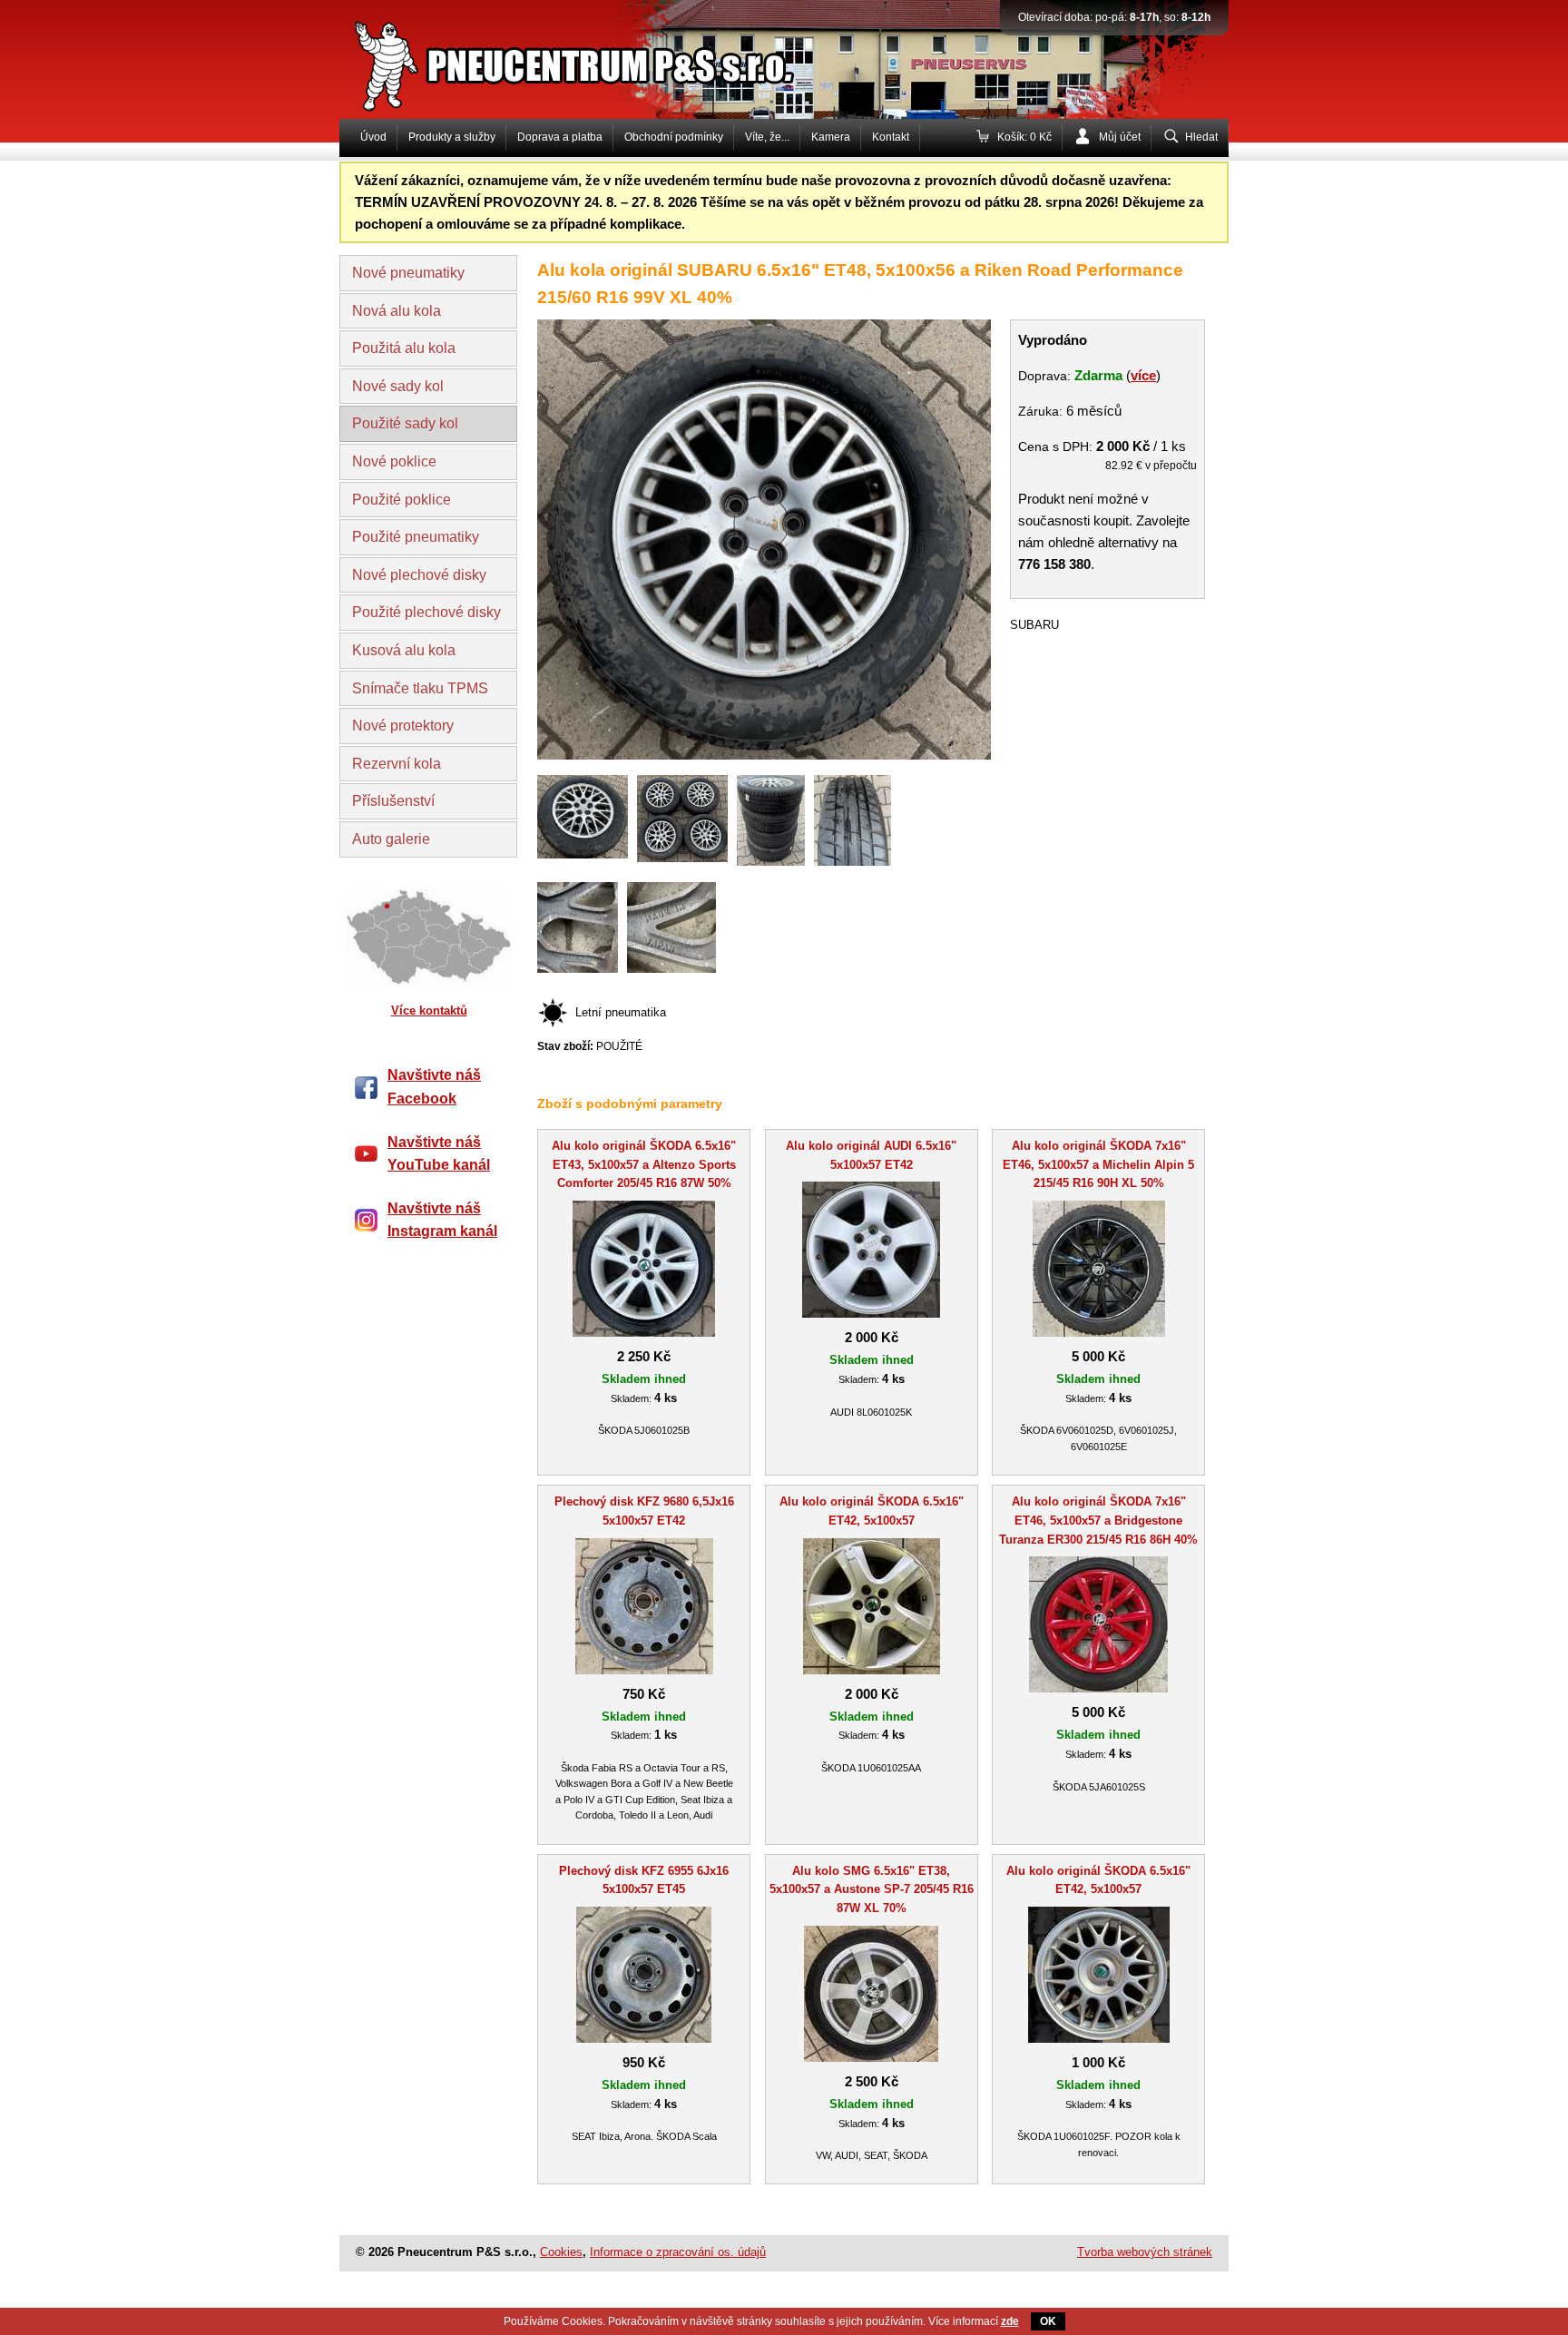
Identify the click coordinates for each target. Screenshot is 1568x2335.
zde (1010, 2321)
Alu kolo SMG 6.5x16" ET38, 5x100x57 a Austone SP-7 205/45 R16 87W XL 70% (872, 1890)
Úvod (373, 137)
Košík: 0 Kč (1024, 137)
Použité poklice (402, 500)
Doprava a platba (560, 137)
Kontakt (891, 137)
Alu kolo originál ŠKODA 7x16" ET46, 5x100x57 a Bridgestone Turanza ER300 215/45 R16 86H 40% (1098, 1521)
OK (1048, 2321)
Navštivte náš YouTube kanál (439, 1154)
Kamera (831, 137)
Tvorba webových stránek (1145, 2252)
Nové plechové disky (419, 575)
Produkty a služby (452, 137)
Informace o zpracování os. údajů (678, 2252)
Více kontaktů (429, 1011)
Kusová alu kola (404, 650)
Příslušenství (393, 801)
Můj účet (1120, 137)
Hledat (1201, 137)
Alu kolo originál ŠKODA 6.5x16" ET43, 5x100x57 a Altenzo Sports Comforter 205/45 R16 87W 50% (644, 1165)
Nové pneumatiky (408, 273)
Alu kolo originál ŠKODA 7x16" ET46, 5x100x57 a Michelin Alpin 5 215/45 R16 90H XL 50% (1098, 1165)
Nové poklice (394, 461)
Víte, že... (767, 137)
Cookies (561, 2252)
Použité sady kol (405, 423)
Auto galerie (391, 839)
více (1143, 375)
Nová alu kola (397, 311)
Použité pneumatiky (416, 537)
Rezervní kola (397, 764)
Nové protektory (403, 726)
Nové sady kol (398, 386)
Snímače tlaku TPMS (420, 688)
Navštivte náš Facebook (434, 1087)
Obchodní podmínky (674, 137)
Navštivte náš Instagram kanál (442, 1220)
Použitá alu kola (404, 348)
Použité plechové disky (426, 612)
